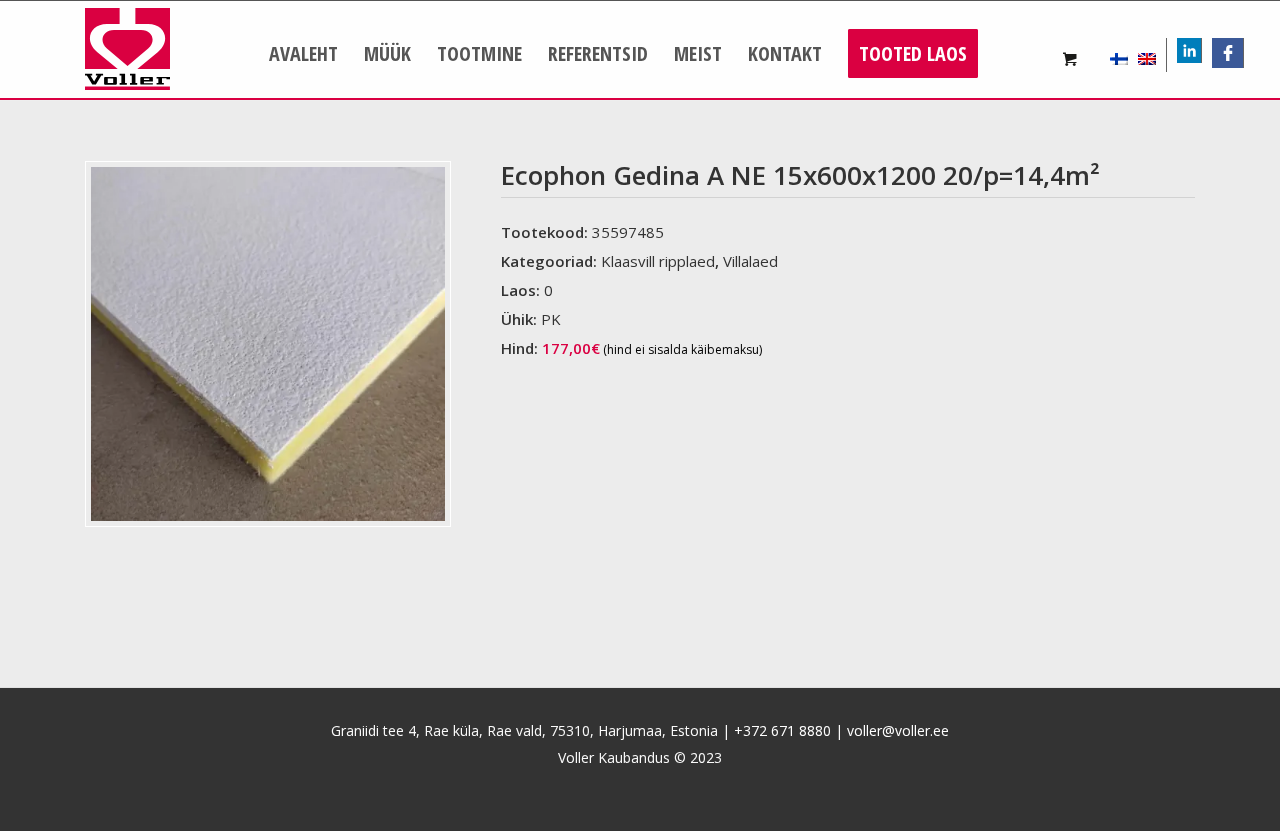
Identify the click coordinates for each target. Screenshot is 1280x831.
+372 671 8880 (782, 730)
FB (1234, 52)
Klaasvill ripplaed (658, 261)
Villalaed (750, 261)
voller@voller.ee (898, 730)
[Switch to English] (1147, 55)
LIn (1201, 52)
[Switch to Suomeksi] (1119, 55)
